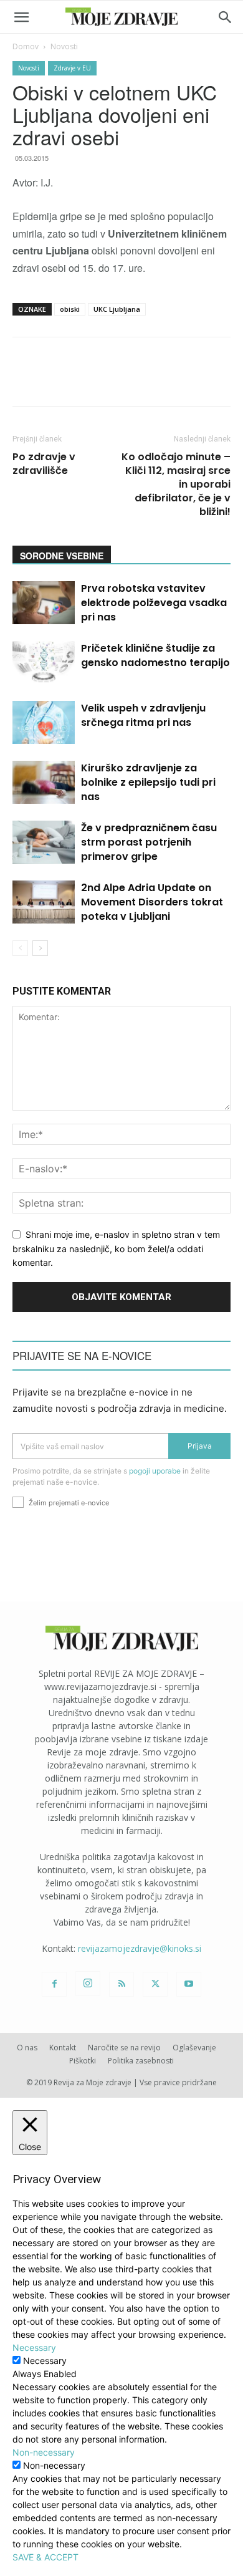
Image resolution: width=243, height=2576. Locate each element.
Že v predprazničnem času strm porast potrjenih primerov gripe (149, 842)
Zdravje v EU (72, 68)
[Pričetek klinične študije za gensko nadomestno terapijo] (44, 663)
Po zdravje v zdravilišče (44, 464)
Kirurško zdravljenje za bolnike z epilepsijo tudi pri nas (148, 782)
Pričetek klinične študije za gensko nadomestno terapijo (155, 655)
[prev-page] (20, 948)
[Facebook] (54, 1984)
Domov (26, 46)
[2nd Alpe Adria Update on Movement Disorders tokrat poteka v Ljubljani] (44, 902)
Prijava (200, 1446)
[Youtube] (189, 1984)
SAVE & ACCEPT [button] (45, 2557)
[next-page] (40, 948)
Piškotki (83, 2061)
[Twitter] (155, 1984)
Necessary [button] (34, 2347)
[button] (21, 17)
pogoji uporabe (155, 1471)
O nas (27, 2048)
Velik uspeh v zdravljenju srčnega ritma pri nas (143, 715)
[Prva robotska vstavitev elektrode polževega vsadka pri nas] (44, 603)
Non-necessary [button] (44, 2452)
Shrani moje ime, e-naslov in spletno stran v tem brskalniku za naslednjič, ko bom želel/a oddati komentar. (116, 1248)
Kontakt (63, 2048)
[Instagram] (88, 1984)
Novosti (64, 46)
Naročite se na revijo (124, 2048)
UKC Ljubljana (117, 309)
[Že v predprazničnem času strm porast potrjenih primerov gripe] (44, 842)
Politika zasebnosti (141, 2061)
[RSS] (121, 1984)
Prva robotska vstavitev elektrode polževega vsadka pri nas (154, 603)
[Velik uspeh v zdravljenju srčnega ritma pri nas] (44, 722)
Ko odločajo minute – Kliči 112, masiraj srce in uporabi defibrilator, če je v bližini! (176, 485)
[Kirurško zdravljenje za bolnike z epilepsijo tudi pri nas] (44, 782)
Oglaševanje (194, 2048)
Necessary (45, 2361)
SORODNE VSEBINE (62, 556)
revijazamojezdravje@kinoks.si (140, 1948)
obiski (70, 309)
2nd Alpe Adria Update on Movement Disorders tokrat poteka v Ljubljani (152, 902)
